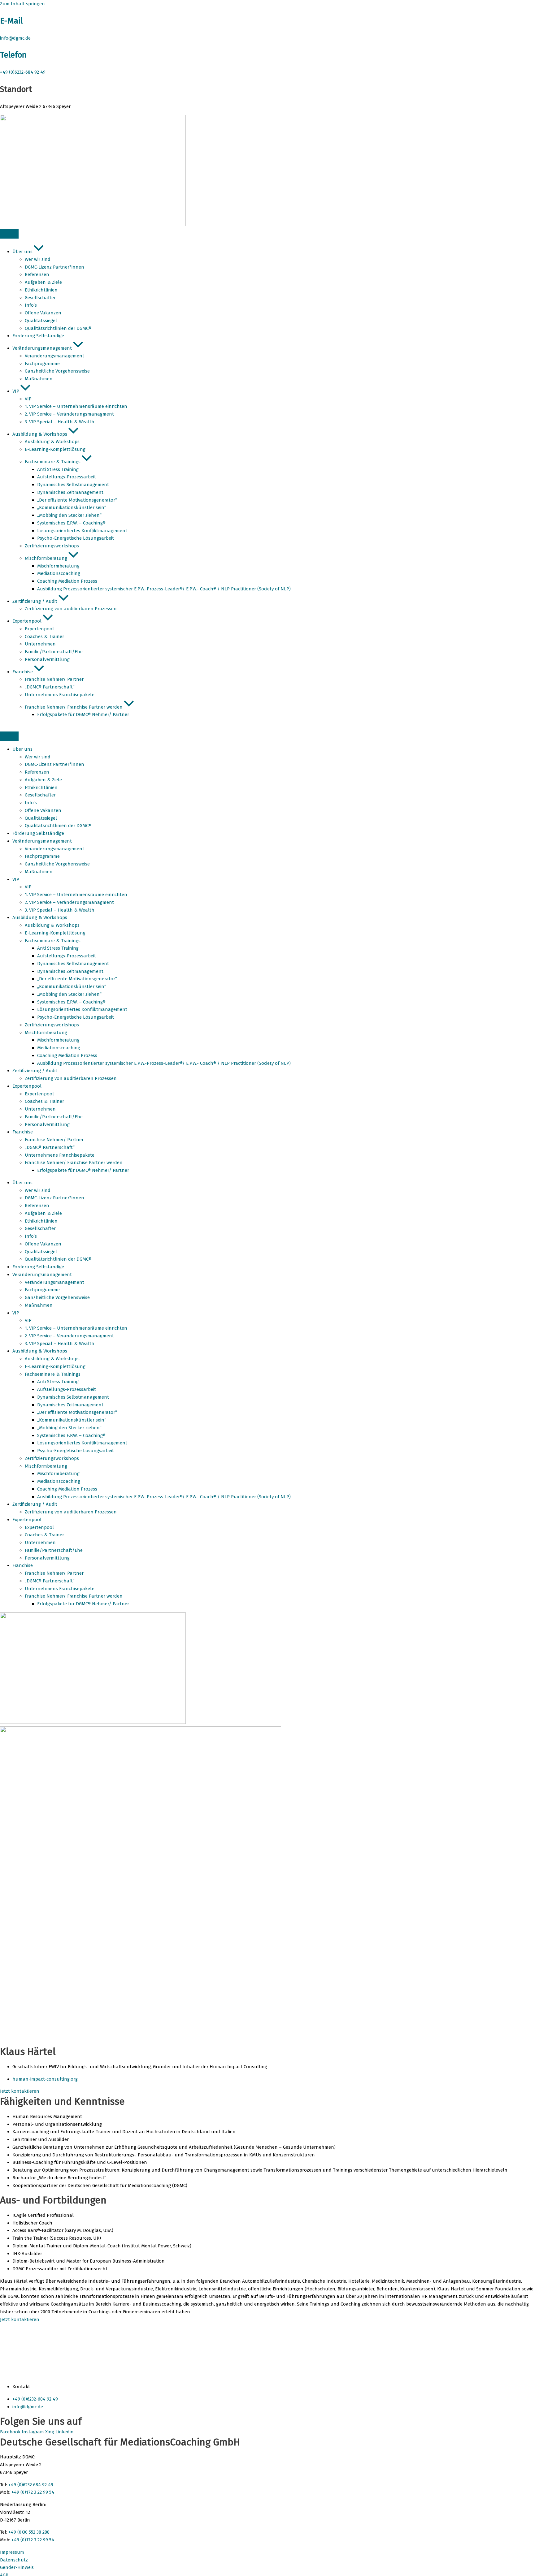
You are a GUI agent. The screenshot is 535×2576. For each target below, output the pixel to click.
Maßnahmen (39, 872)
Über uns (22, 749)
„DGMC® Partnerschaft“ (50, 1147)
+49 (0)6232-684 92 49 (23, 72)
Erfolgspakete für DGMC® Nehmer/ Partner (83, 1170)
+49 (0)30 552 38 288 (29, 2532)
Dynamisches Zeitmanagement (70, 971)
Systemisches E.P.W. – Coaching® (71, 1002)
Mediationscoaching (59, 1048)
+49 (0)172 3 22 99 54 (33, 2492)
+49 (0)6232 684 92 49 (31, 2485)
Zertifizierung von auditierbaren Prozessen (71, 1078)
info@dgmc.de (15, 38)
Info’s (31, 803)
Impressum (12, 2552)
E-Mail (11, 21)
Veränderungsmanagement (42, 841)
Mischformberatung (46, 1033)
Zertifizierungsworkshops (52, 1025)
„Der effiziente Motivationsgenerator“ (77, 979)
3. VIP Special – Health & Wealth (60, 910)
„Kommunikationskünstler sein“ (72, 986)
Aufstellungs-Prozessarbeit (67, 956)
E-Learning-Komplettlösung (55, 933)
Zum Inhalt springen (22, 4)
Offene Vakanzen (43, 810)
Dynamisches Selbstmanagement (73, 964)
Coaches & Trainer (44, 1101)
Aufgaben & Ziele (43, 780)
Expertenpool (27, 1086)
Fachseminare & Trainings (53, 941)
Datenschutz (14, 2560)
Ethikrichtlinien (41, 787)
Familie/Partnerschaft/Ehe (54, 1117)
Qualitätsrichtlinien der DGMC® (58, 826)
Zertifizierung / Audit (35, 1071)
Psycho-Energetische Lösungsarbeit (76, 1017)
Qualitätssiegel (41, 818)
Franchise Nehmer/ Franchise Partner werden (74, 1163)
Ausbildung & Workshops (40, 917)
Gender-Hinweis (17, 2567)
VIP (16, 879)
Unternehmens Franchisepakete (60, 1155)
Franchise (23, 1132)
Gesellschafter (40, 795)
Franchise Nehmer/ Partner (54, 1140)
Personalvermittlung (47, 1124)
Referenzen (37, 772)
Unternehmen (40, 1109)
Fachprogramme (42, 856)
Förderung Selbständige (38, 833)
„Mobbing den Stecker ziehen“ (69, 994)
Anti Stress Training (58, 948)
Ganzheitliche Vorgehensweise (57, 864)
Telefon (13, 55)
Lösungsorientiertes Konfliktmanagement (83, 1009)
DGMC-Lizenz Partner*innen (54, 764)
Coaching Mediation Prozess (67, 1055)
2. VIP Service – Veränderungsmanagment (69, 902)
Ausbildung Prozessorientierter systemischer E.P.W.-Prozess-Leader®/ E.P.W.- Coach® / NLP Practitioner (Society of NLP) (164, 1063)
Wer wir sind (38, 757)
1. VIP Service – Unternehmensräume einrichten (76, 895)
